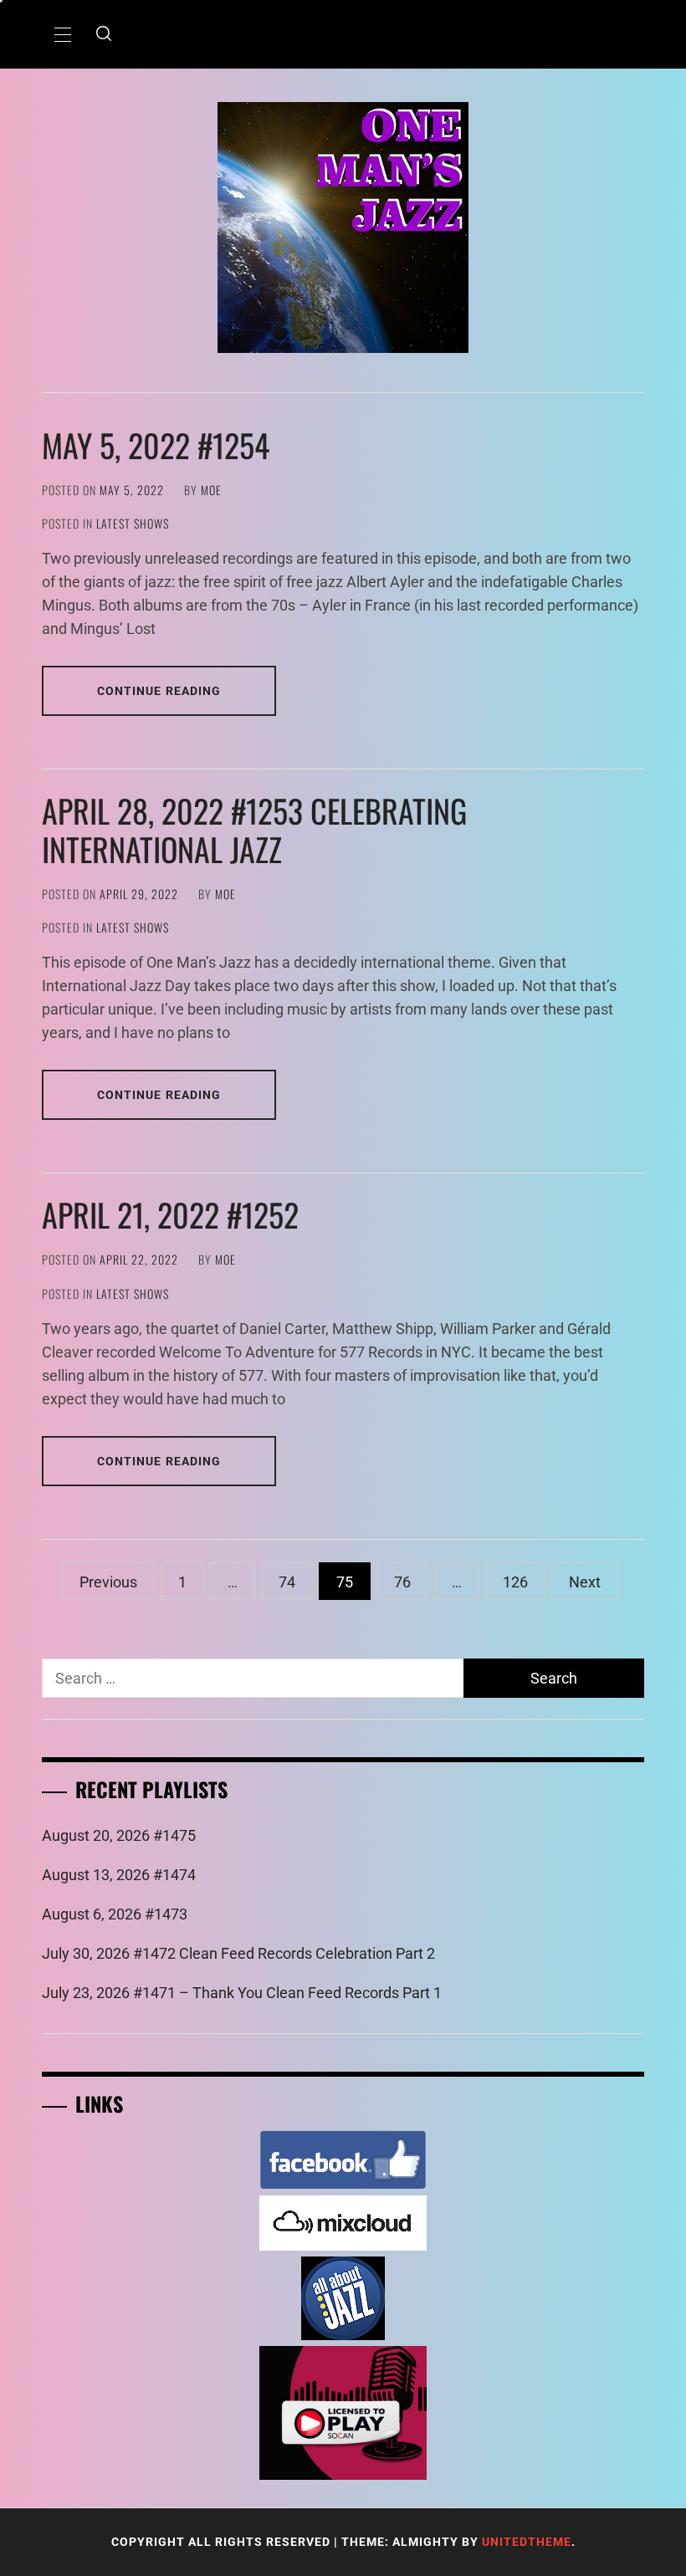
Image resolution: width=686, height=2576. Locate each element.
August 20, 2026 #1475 (119, 1835)
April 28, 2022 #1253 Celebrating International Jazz (254, 830)
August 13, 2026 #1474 (119, 1875)
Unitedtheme (527, 2542)
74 (287, 1582)
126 (515, 1582)
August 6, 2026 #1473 (115, 1914)
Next (585, 1582)
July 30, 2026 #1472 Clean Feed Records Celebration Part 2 (238, 1953)
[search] (104, 34)
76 (402, 1582)
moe (211, 490)
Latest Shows (133, 523)
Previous (108, 1582)
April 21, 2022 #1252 (170, 1214)
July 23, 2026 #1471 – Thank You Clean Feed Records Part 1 (242, 1993)
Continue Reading (159, 691)
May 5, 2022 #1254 (156, 445)
